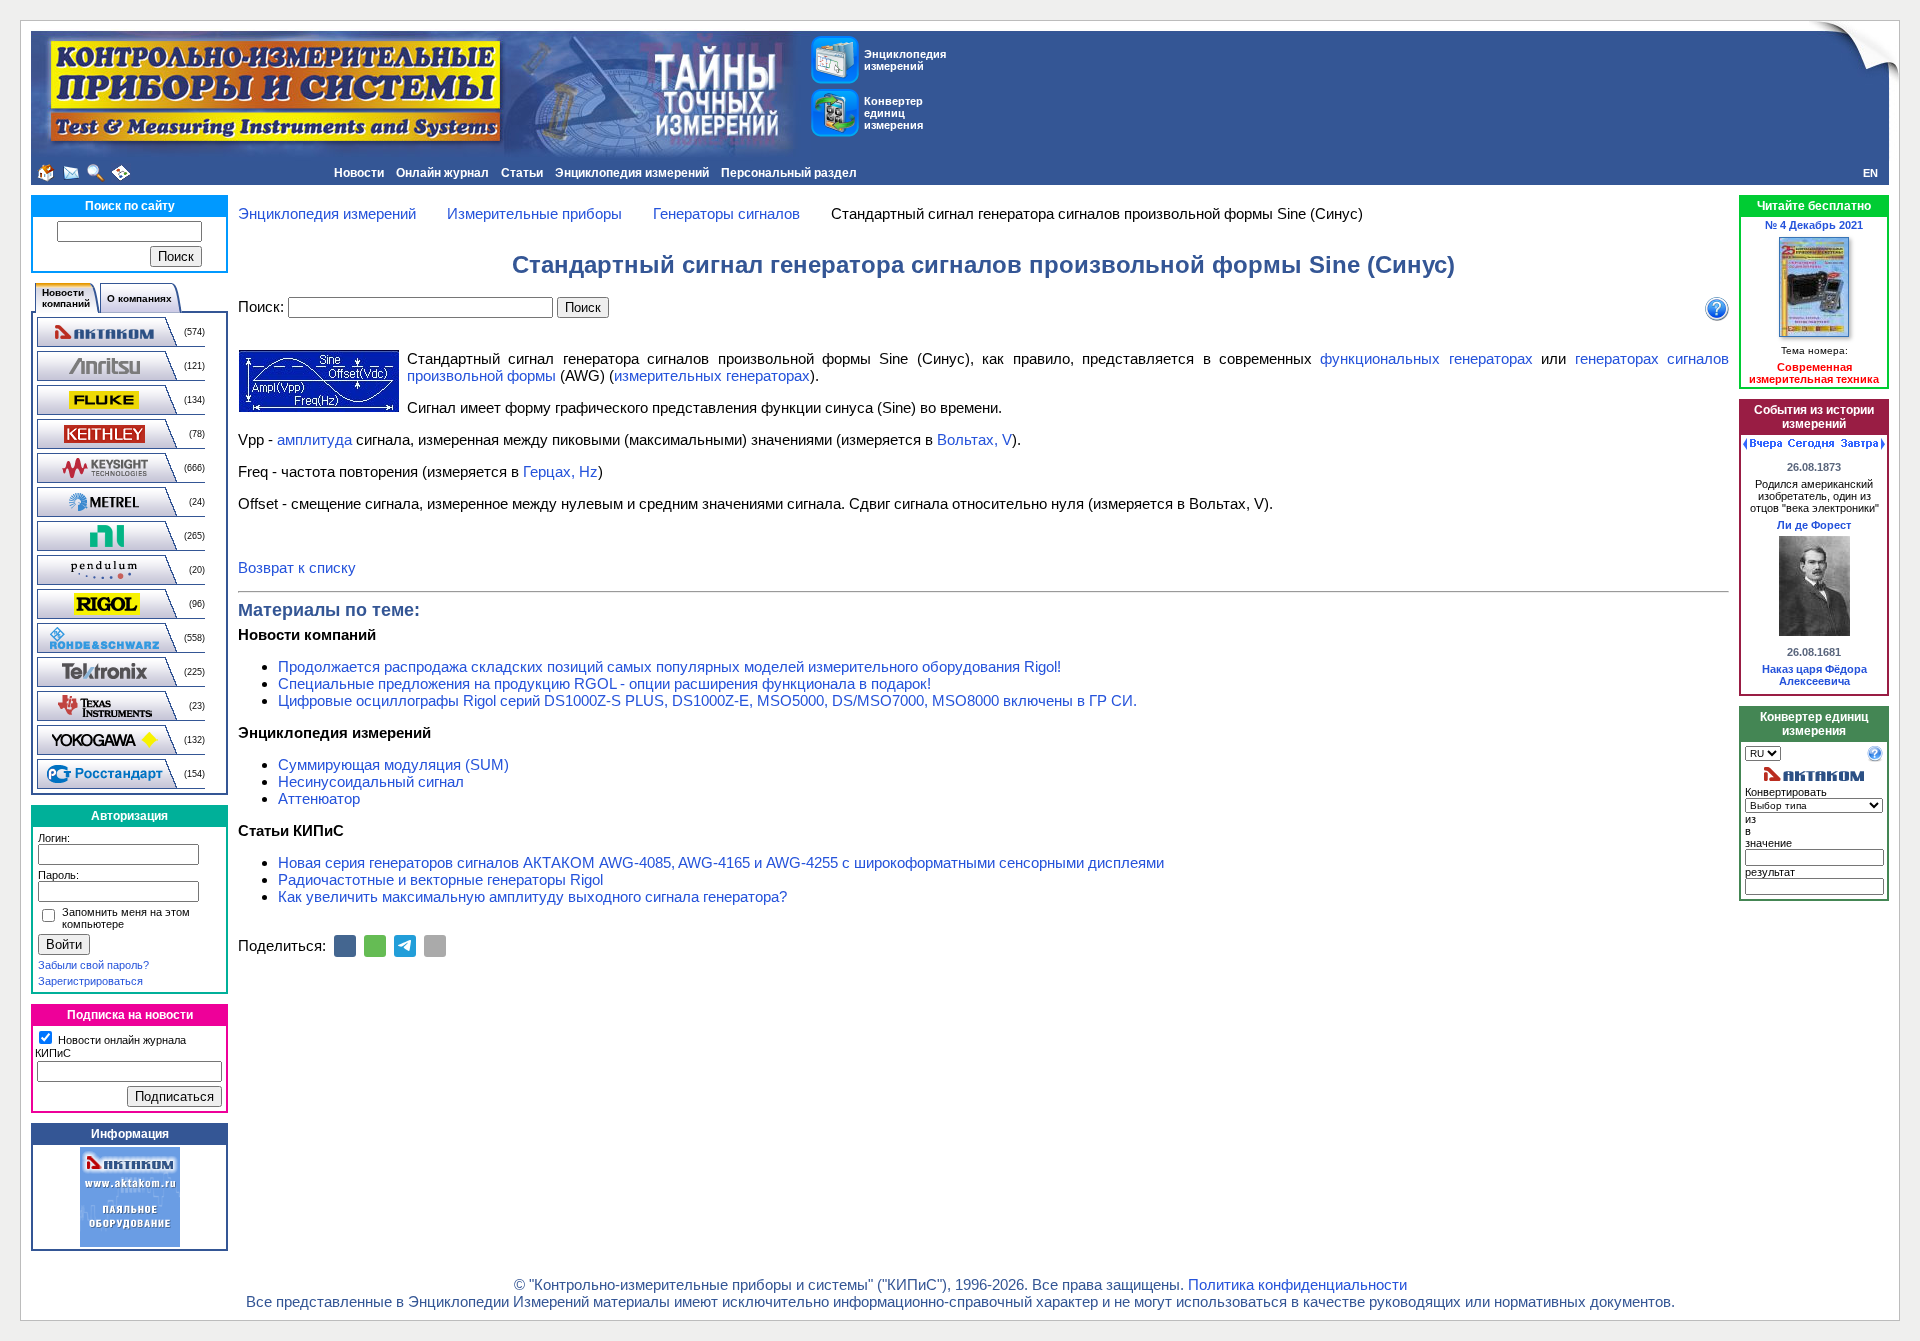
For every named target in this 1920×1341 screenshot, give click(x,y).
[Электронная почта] (435, 946)
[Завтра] (1863, 444)
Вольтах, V (974, 439)
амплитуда (314, 439)
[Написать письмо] (71, 173)
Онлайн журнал (442, 173)
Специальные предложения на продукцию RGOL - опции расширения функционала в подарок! (604, 683)
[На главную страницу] (46, 173)
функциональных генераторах (1426, 358)
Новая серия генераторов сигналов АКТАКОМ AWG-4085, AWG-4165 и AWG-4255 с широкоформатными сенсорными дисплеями (721, 862)
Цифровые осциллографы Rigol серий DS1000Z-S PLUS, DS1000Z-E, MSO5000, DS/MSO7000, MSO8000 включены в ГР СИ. (707, 700)
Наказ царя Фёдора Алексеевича (1814, 675)
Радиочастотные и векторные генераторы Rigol (440, 879)
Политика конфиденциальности (1297, 1284)
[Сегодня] (1811, 444)
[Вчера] (1762, 444)
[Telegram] (405, 946)
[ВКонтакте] (345, 946)
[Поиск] (96, 173)
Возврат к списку (297, 567)
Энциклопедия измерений (632, 173)
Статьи (522, 173)
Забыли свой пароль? (93, 965)
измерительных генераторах (712, 375)
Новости (359, 173)
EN (1870, 173)
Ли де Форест (1814, 525)
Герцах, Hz (560, 471)
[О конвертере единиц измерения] (1875, 758)
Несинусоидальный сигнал (371, 781)
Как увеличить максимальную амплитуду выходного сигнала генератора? (532, 896)
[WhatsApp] (375, 946)
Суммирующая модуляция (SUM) (393, 764)
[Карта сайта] (121, 173)
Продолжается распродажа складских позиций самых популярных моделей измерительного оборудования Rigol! (669, 666)
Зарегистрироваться (90, 981)
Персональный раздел (789, 173)
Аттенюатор (319, 798)
